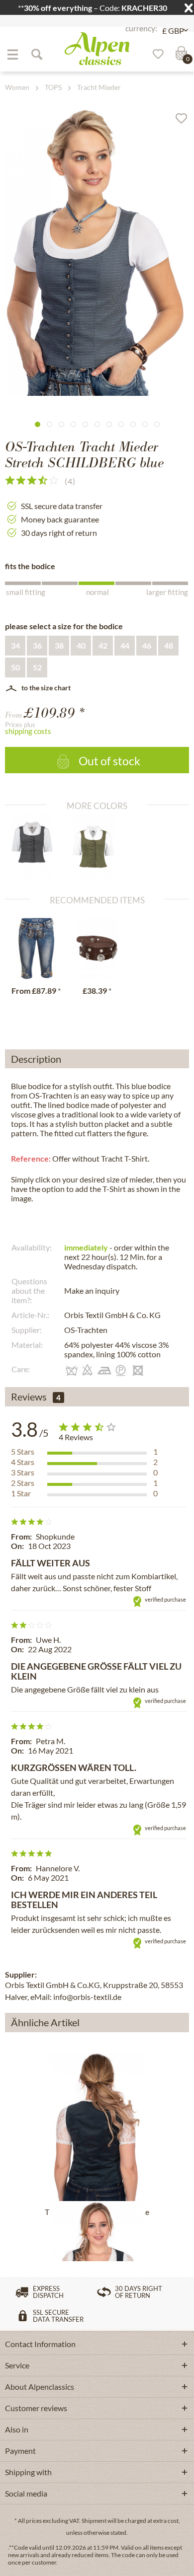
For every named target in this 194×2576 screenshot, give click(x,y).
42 (103, 645)
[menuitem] (12, 54)
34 (15, 645)
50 (15, 667)
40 (81, 645)
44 (125, 645)
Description (36, 1059)
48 (169, 645)
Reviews (29, 1397)
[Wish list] (155, 54)
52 (37, 667)
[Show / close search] (36, 54)
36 (37, 645)
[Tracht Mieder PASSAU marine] (97, 2127)
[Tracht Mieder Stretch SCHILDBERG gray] (36, 847)
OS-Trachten (86, 1330)
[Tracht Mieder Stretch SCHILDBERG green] (97, 847)
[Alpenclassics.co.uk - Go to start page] (97, 49)
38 (59, 645)
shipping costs (28, 731)
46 (147, 645)
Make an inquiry (92, 1290)
